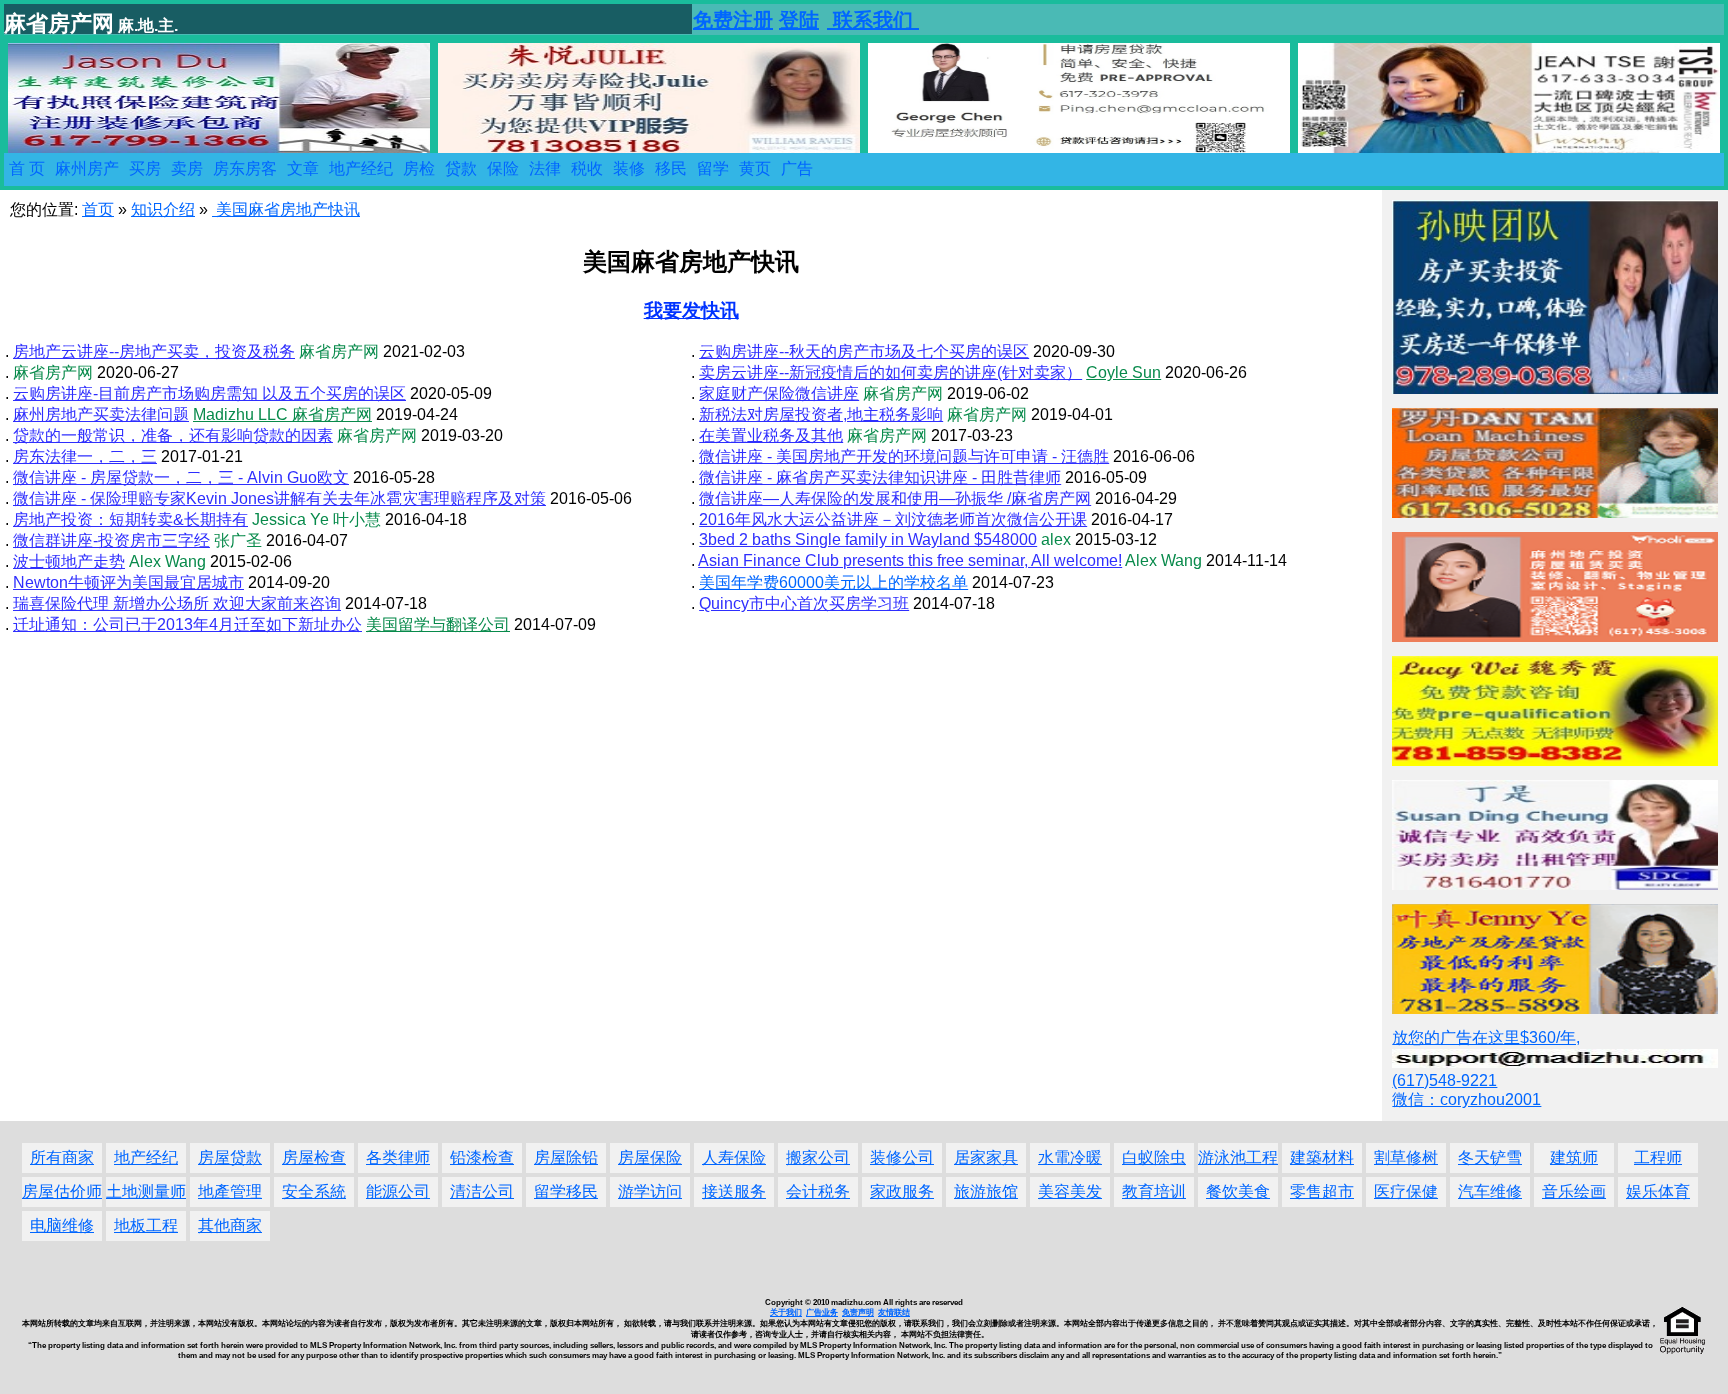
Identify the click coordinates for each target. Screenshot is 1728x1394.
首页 (98, 209)
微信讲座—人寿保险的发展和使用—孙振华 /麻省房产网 (895, 498)
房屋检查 (314, 1157)
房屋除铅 (566, 1157)
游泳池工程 (1238, 1157)
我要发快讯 (691, 310)
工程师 (1658, 1157)
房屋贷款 (230, 1157)
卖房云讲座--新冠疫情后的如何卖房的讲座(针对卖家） (890, 372)
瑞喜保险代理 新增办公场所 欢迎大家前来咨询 (177, 603)
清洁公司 (482, 1191)
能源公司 (398, 1191)
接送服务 (734, 1191)
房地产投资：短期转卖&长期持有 (130, 519)
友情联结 (894, 1312)
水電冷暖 (1070, 1157)
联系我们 (873, 20)
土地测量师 (146, 1191)
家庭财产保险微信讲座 (779, 393)
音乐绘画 (1574, 1191)
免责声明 (858, 1312)
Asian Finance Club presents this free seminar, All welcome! (910, 560)
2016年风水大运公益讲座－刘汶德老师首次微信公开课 (893, 519)
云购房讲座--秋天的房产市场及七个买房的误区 (864, 351)
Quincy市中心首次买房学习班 (804, 603)
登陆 (799, 20)
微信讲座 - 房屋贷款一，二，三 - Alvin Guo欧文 (181, 477)
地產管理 (230, 1191)
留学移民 (566, 1191)
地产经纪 (146, 1157)
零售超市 (1322, 1191)
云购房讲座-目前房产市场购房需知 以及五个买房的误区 (209, 393)
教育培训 (1154, 1191)
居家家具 (986, 1157)
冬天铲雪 (1490, 1157)
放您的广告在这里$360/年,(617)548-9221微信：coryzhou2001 (1486, 1068)
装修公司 (902, 1157)
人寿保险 (734, 1157)
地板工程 (146, 1225)
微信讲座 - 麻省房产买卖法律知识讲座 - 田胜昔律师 (880, 477)
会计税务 (818, 1191)
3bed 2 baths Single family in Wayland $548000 (868, 539)
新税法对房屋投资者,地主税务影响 (821, 414)
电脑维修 (62, 1225)
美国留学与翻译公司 (438, 624)
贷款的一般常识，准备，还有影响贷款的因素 (173, 435)
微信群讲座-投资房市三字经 (111, 540)
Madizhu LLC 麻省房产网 (282, 414)
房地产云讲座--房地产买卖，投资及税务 (154, 351)
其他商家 (230, 1225)
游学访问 (650, 1191)
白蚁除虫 (1154, 1157)
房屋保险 (650, 1157)
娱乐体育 (1658, 1191)
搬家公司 (818, 1157)
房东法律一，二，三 (85, 456)
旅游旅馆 (986, 1191)
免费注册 (733, 20)
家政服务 (902, 1191)
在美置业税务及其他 (771, 435)
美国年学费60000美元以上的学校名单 (833, 582)
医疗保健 (1406, 1191)
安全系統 (314, 1191)
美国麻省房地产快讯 (286, 209)
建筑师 (1574, 1157)
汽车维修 (1490, 1191)
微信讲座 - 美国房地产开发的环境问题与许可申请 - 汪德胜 (904, 456)
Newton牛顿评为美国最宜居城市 (128, 582)
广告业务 (822, 1312)
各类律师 (398, 1157)
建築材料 (1322, 1157)
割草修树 (1406, 1157)
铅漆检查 (482, 1157)
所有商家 (62, 1157)
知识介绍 (163, 209)
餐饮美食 (1238, 1191)
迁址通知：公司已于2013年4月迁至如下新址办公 (187, 624)
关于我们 (786, 1312)
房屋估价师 (62, 1191)
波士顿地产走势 (69, 561)
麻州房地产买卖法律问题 (101, 414)
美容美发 (1070, 1191)
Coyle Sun (1123, 372)
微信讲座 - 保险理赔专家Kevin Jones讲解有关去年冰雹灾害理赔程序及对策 (279, 498)
